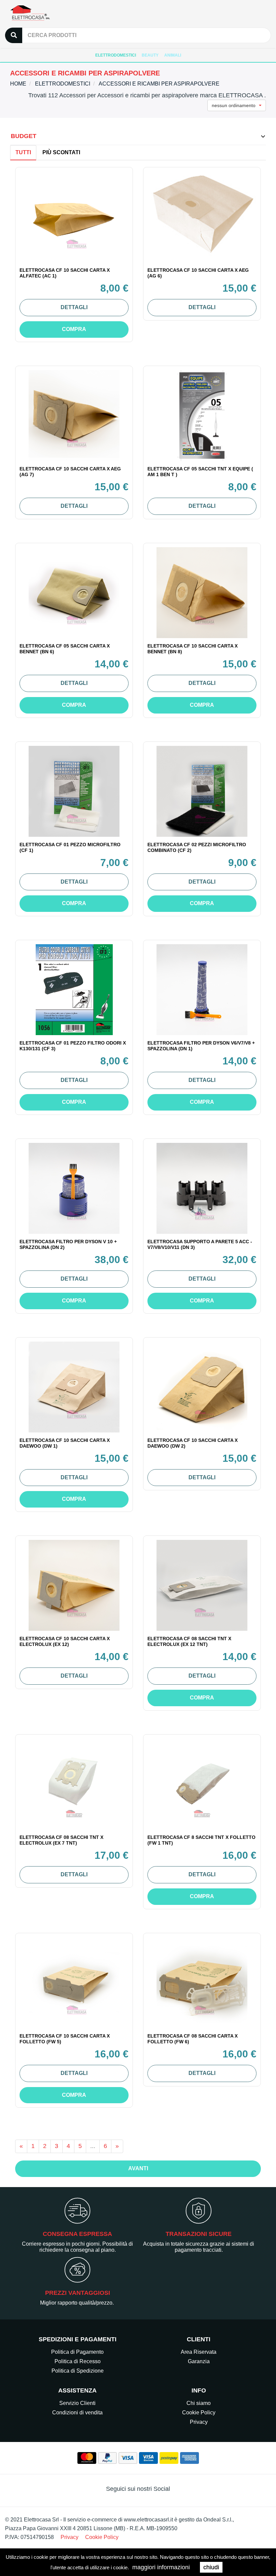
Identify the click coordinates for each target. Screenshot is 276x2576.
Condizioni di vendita (77, 2413)
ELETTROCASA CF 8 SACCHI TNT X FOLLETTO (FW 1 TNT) (201, 1840)
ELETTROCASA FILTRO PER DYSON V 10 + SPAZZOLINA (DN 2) (68, 1244)
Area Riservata (199, 2352)
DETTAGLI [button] (74, 307)
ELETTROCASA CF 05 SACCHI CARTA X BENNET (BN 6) (65, 649)
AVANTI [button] (138, 2168)
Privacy (199, 2422)
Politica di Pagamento (77, 2352)
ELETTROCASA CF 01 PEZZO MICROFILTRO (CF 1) (70, 847)
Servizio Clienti (77, 2403)
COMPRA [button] (74, 329)
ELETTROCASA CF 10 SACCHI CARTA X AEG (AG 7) (70, 472)
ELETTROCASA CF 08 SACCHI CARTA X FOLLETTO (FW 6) (193, 2039)
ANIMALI (173, 55)
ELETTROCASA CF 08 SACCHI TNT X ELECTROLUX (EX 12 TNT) (189, 1641)
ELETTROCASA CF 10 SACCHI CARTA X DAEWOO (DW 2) (193, 1443)
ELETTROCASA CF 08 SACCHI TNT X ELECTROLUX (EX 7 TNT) (61, 1840)
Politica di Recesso (78, 2361)
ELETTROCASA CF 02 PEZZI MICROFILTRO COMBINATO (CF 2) (197, 847)
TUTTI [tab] (23, 152)
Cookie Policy (199, 2413)
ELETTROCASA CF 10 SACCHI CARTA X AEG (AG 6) (198, 273)
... (93, 2146)
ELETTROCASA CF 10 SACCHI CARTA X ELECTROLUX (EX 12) (65, 1641)
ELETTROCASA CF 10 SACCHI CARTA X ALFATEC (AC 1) (65, 273)
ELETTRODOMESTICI (116, 55)
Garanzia (199, 2361)
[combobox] (237, 105)
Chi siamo (199, 2403)
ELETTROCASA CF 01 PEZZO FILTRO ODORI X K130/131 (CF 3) (73, 1046)
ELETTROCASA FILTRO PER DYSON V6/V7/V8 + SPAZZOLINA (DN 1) (201, 1046)
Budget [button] (24, 136)
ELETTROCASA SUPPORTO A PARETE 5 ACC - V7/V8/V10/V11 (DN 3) (200, 1244)
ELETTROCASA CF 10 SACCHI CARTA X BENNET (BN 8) (193, 649)
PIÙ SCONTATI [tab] (61, 152)
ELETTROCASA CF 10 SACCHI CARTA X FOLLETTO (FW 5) (65, 2039)
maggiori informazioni (161, 2567)
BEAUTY (150, 55)
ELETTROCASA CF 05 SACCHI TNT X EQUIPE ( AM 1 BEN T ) (200, 472)
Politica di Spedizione (78, 2371)
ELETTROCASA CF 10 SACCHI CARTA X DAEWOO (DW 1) (65, 1443)
